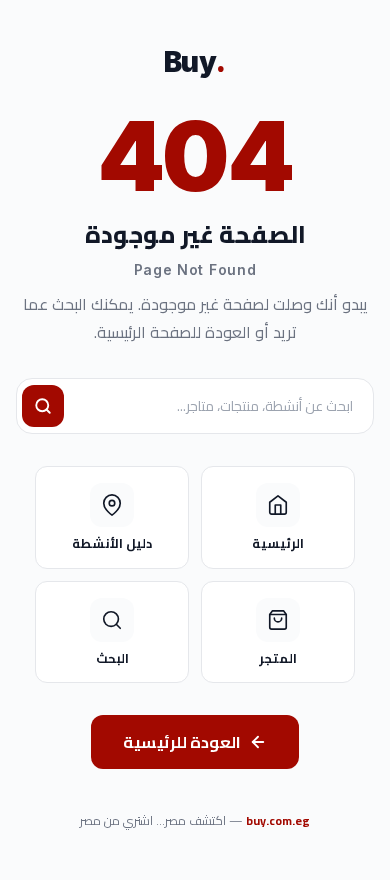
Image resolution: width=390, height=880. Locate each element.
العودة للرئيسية (182, 742)
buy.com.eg (278, 820)
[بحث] (43, 406)
